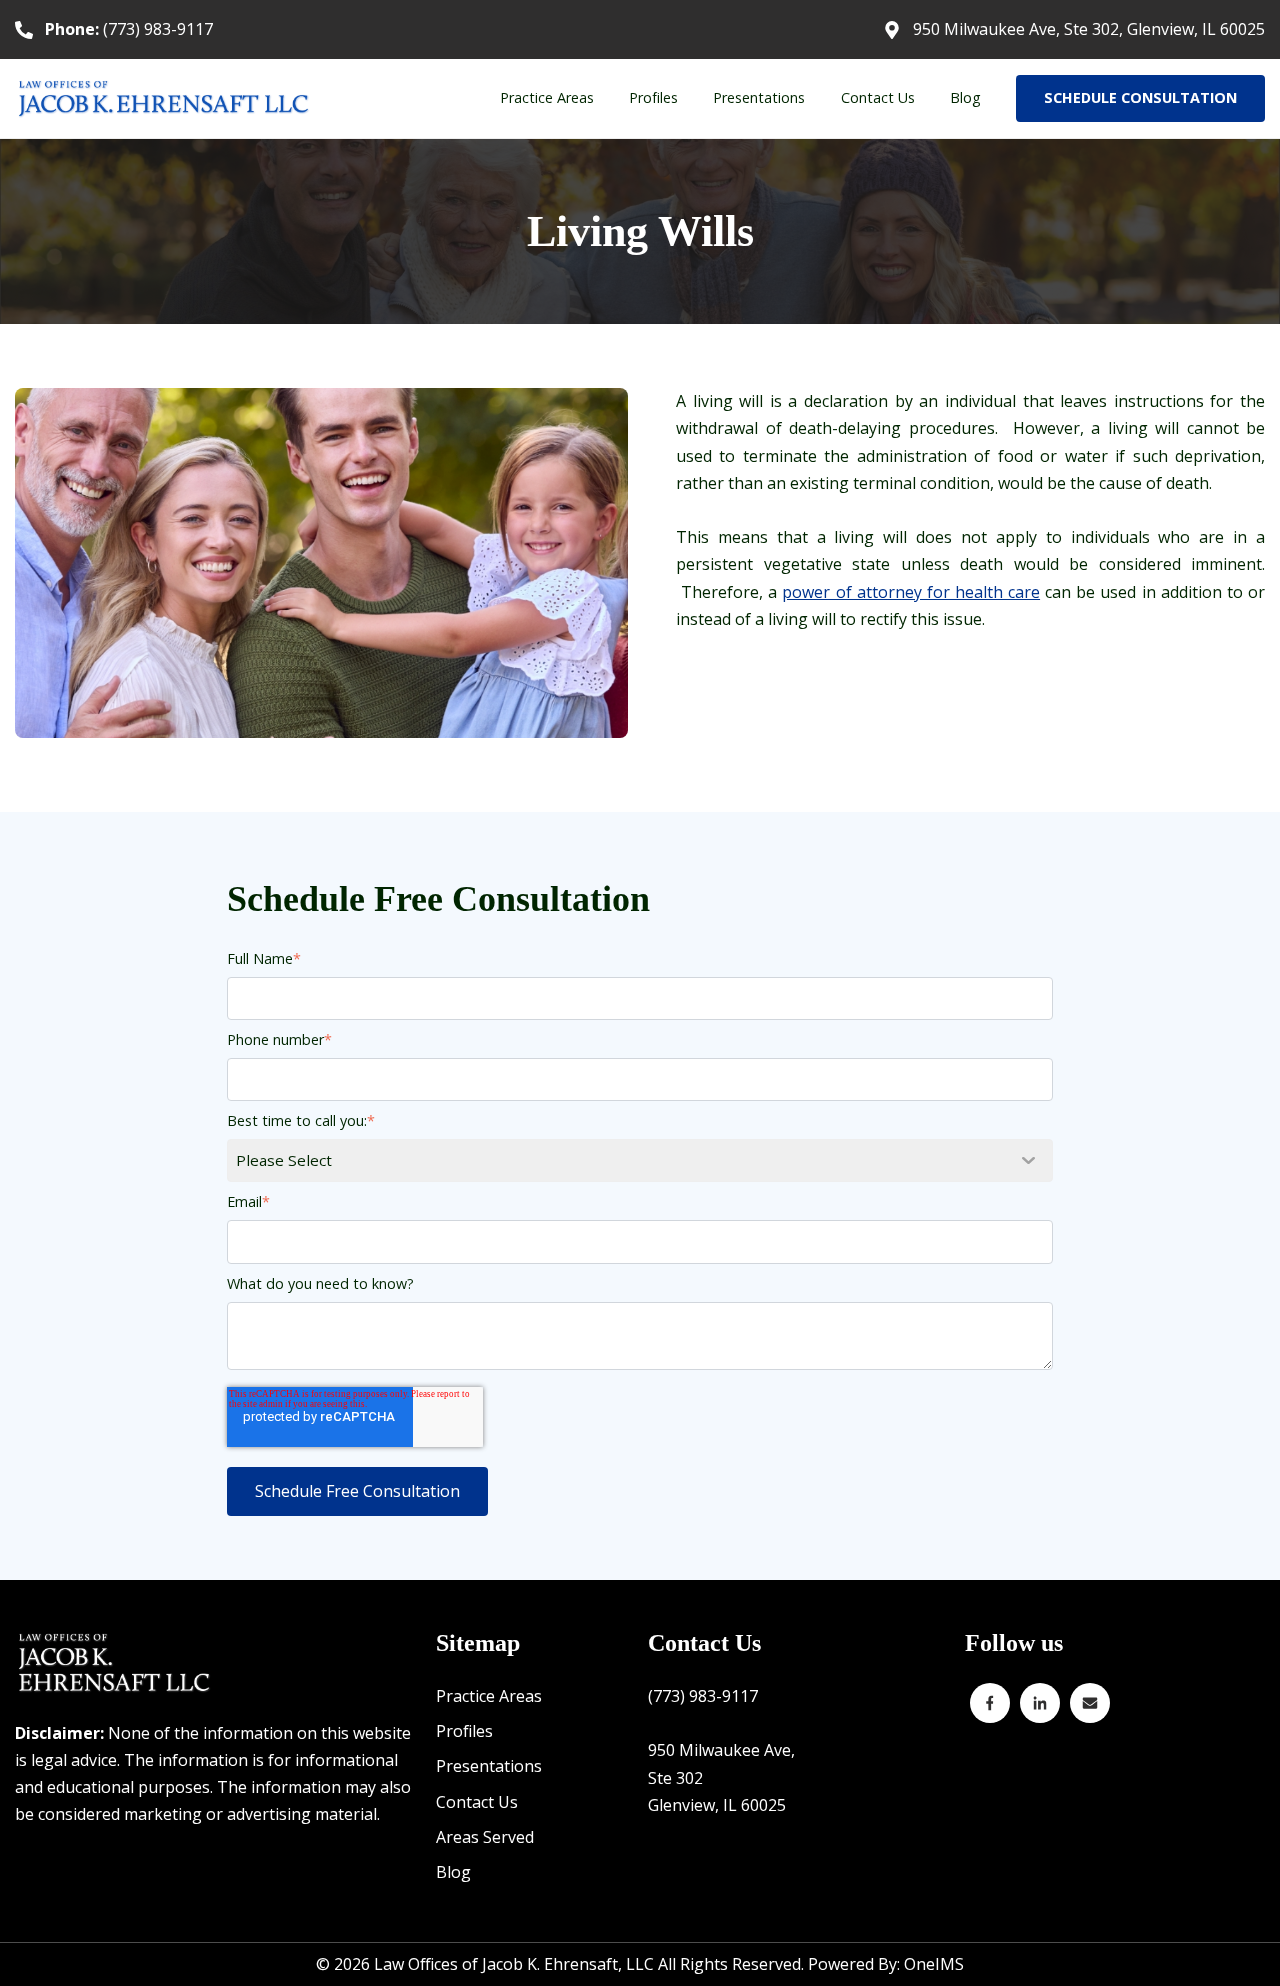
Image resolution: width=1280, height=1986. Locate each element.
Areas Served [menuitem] (485, 1837)
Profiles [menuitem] (653, 97)
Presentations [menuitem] (759, 97)
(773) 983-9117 (129, 29)
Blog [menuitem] (965, 97)
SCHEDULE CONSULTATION (1140, 97)
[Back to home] (165, 98)
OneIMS (934, 1964)
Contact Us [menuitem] (878, 97)
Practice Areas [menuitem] (547, 97)
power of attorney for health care (911, 592)
